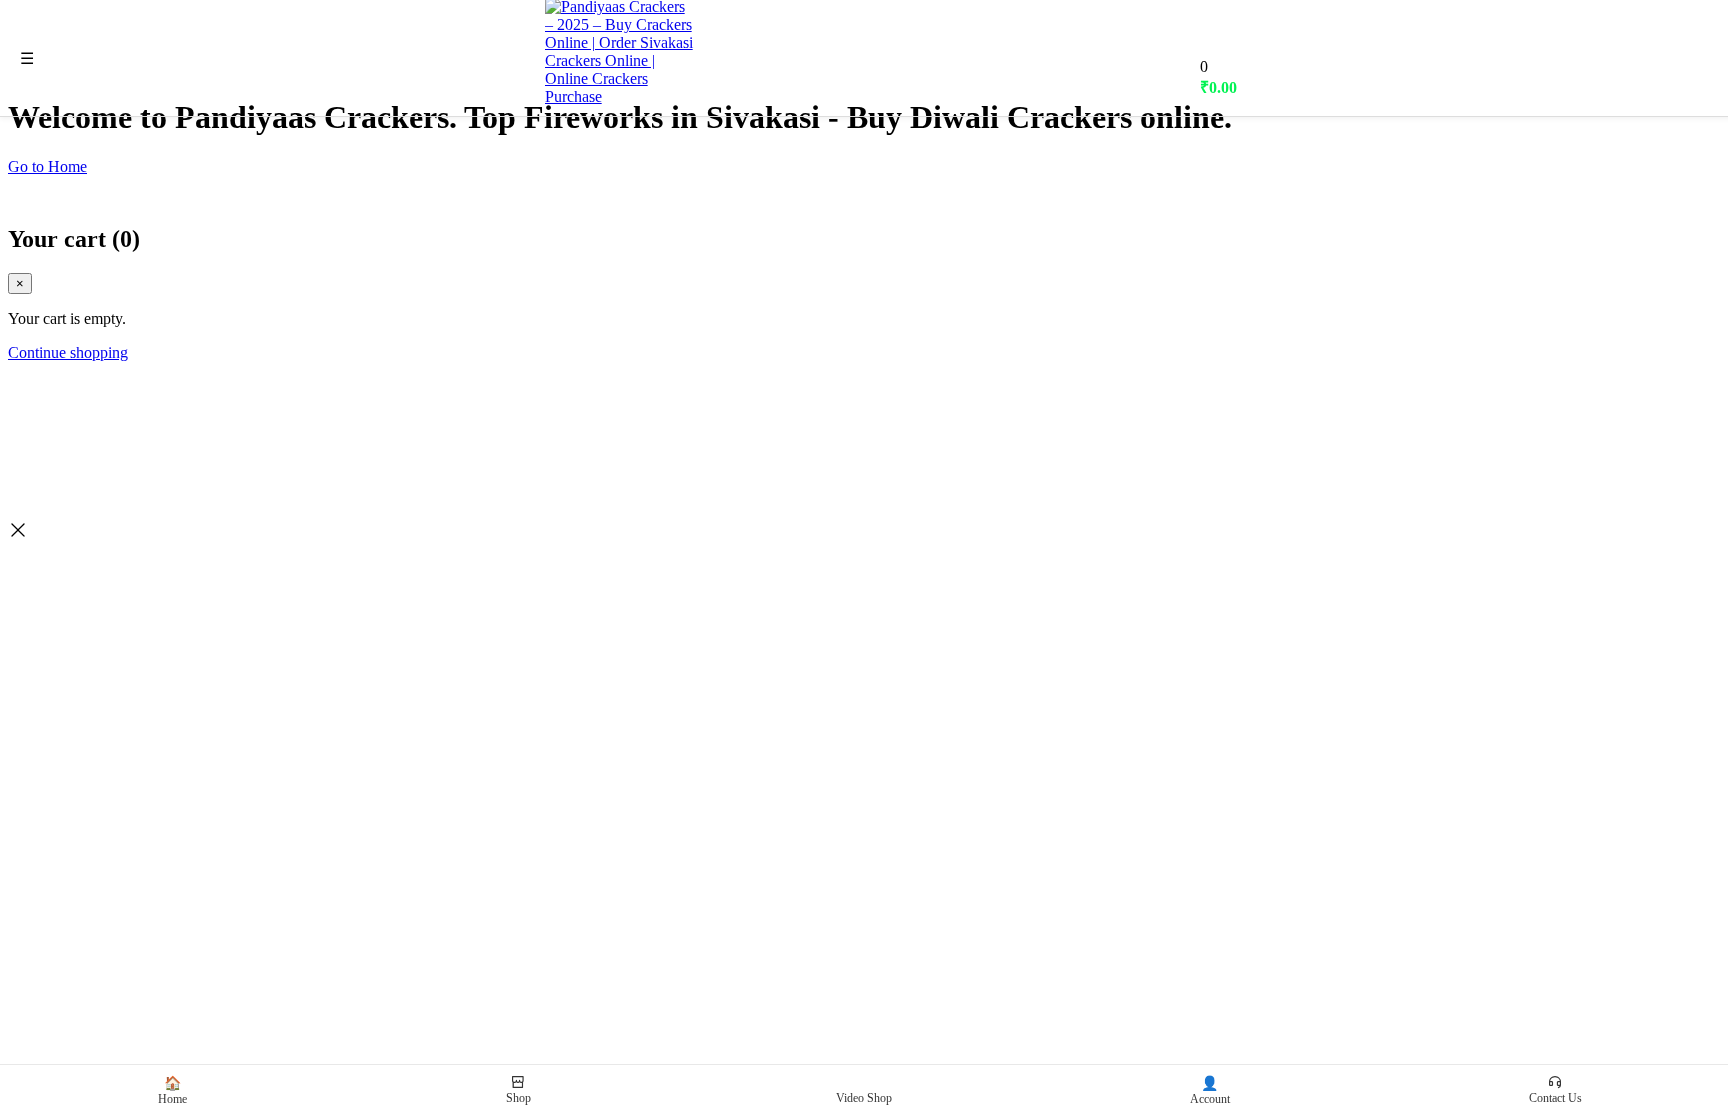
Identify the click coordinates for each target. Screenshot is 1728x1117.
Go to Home (47, 166)
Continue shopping (68, 352)
